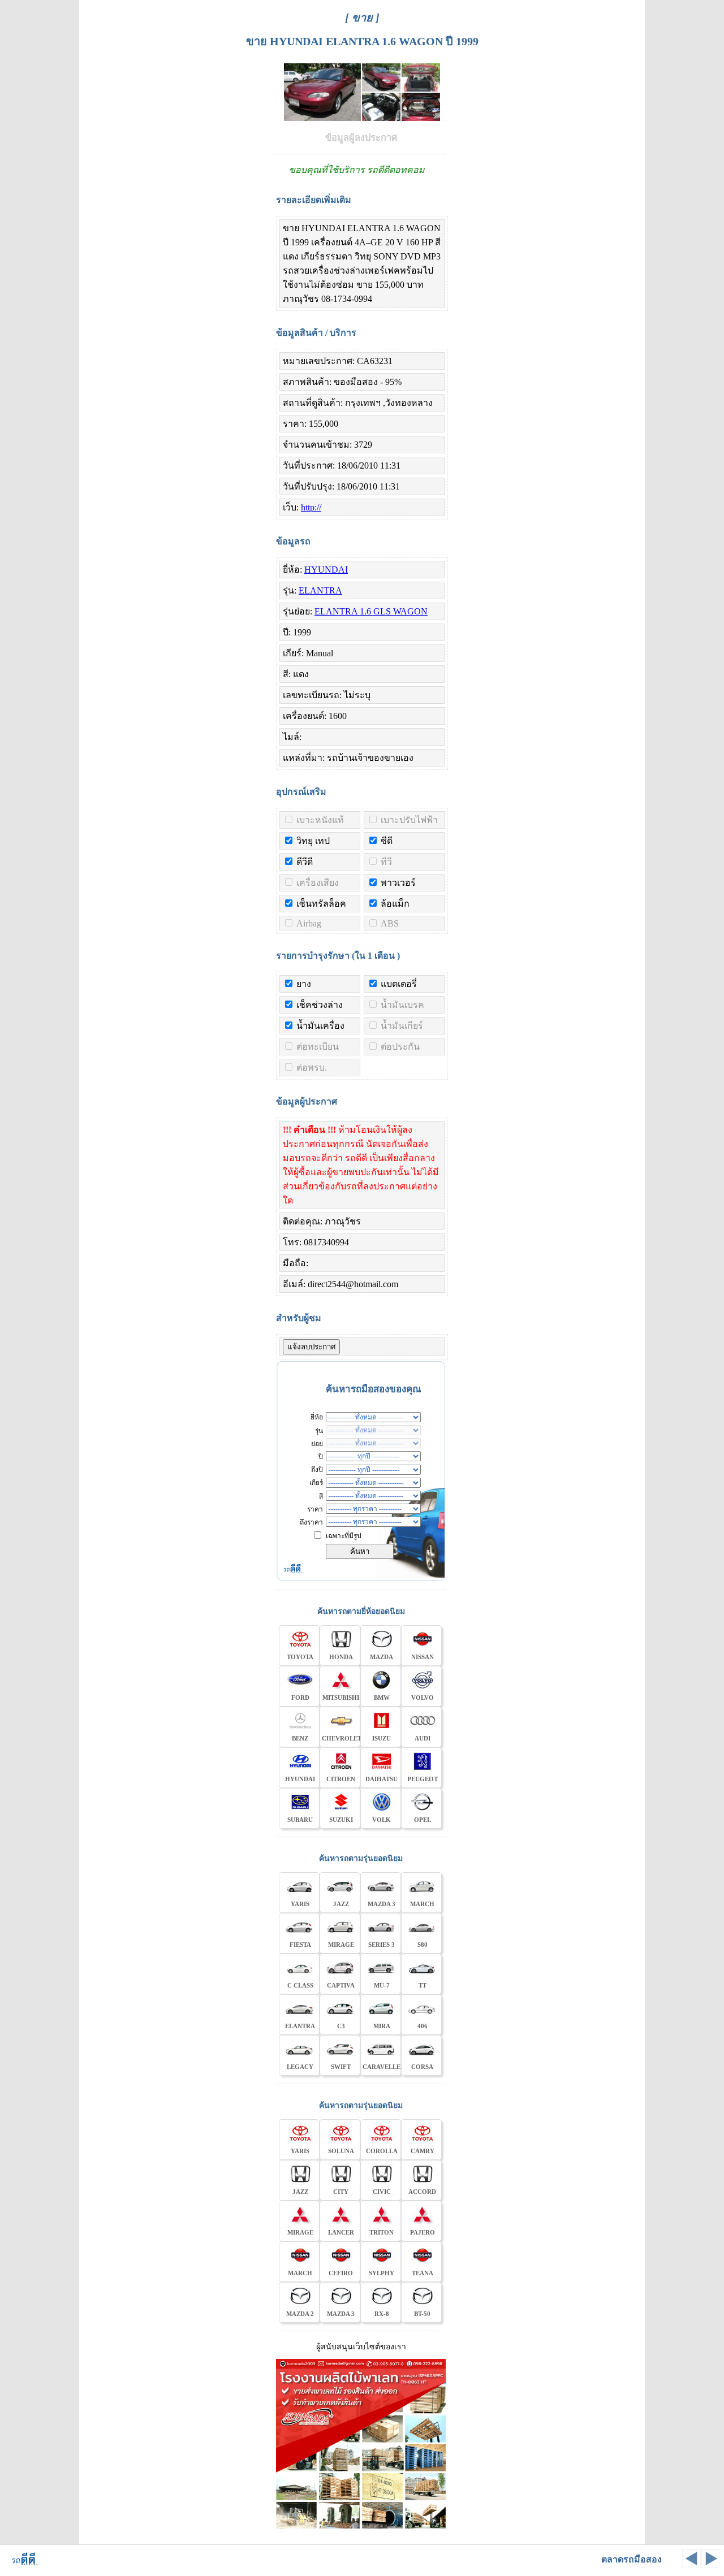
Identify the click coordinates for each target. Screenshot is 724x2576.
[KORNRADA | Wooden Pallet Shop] (361, 2527)
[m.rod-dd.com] (22, 2564)
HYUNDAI (326, 570)
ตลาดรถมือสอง (632, 2559)
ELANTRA (320, 590)
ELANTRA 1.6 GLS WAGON (371, 611)
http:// (311, 507)
